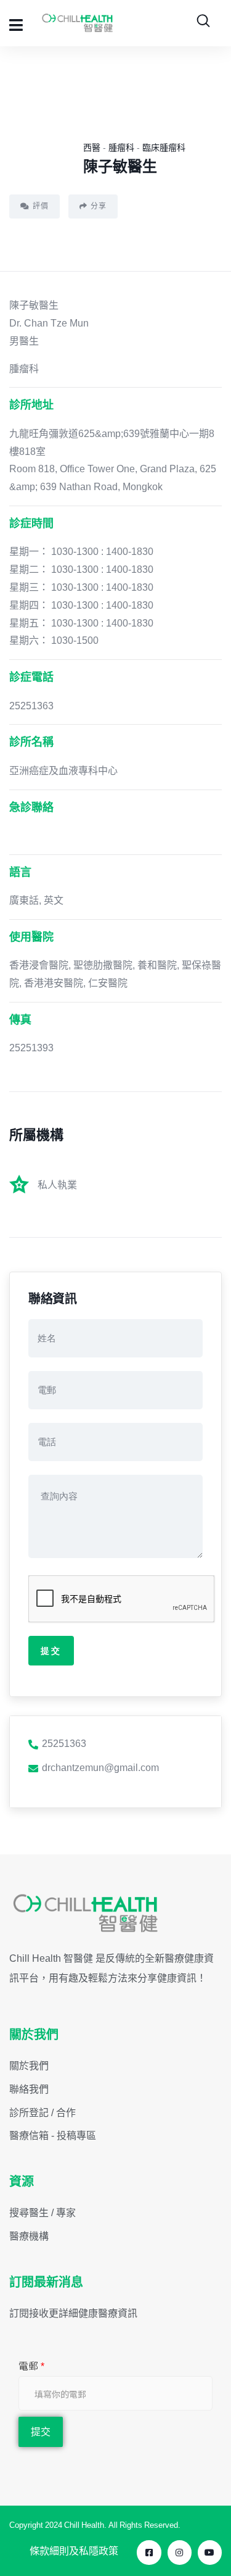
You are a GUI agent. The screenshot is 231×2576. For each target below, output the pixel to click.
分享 (99, 206)
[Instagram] (180, 2552)
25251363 (64, 1743)
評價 (41, 206)
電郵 (31, 2366)
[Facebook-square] (149, 2552)
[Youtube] (210, 2552)
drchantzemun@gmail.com (100, 1767)
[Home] (86, 1914)
